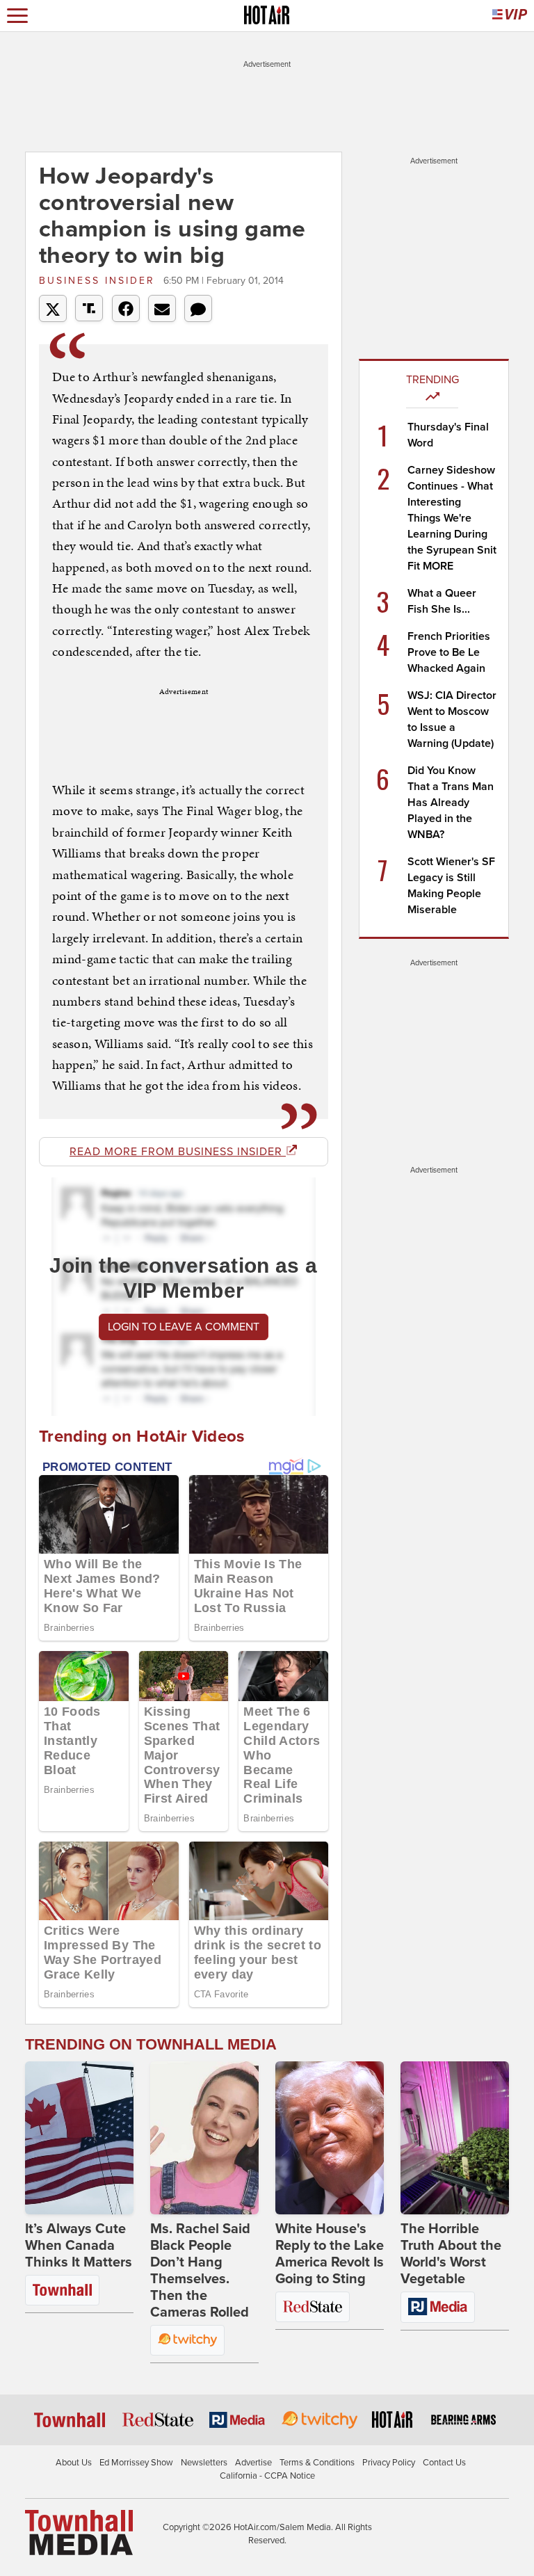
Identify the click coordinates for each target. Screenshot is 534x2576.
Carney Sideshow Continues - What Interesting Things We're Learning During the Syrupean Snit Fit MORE (452, 518)
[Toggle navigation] (17, 16)
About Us (74, 2463)
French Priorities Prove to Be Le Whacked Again (449, 652)
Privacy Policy (389, 2463)
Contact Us (444, 2463)
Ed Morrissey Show (136, 2463)
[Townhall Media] (79, 2531)
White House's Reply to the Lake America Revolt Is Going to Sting (330, 2254)
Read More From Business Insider (178, 1152)
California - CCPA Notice (267, 2476)
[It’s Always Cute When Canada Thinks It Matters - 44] (79, 2138)
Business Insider (99, 281)
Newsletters (204, 2463)
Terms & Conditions (317, 2463)
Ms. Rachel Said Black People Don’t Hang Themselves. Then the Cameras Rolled (200, 2271)
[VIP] (510, 16)
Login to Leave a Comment (184, 1327)
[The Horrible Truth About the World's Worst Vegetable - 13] (455, 2138)
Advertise (253, 2463)
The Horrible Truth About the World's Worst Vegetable (451, 2254)
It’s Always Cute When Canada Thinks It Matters (79, 2246)
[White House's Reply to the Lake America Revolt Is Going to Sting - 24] (330, 2138)
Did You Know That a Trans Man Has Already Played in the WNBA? (451, 803)
